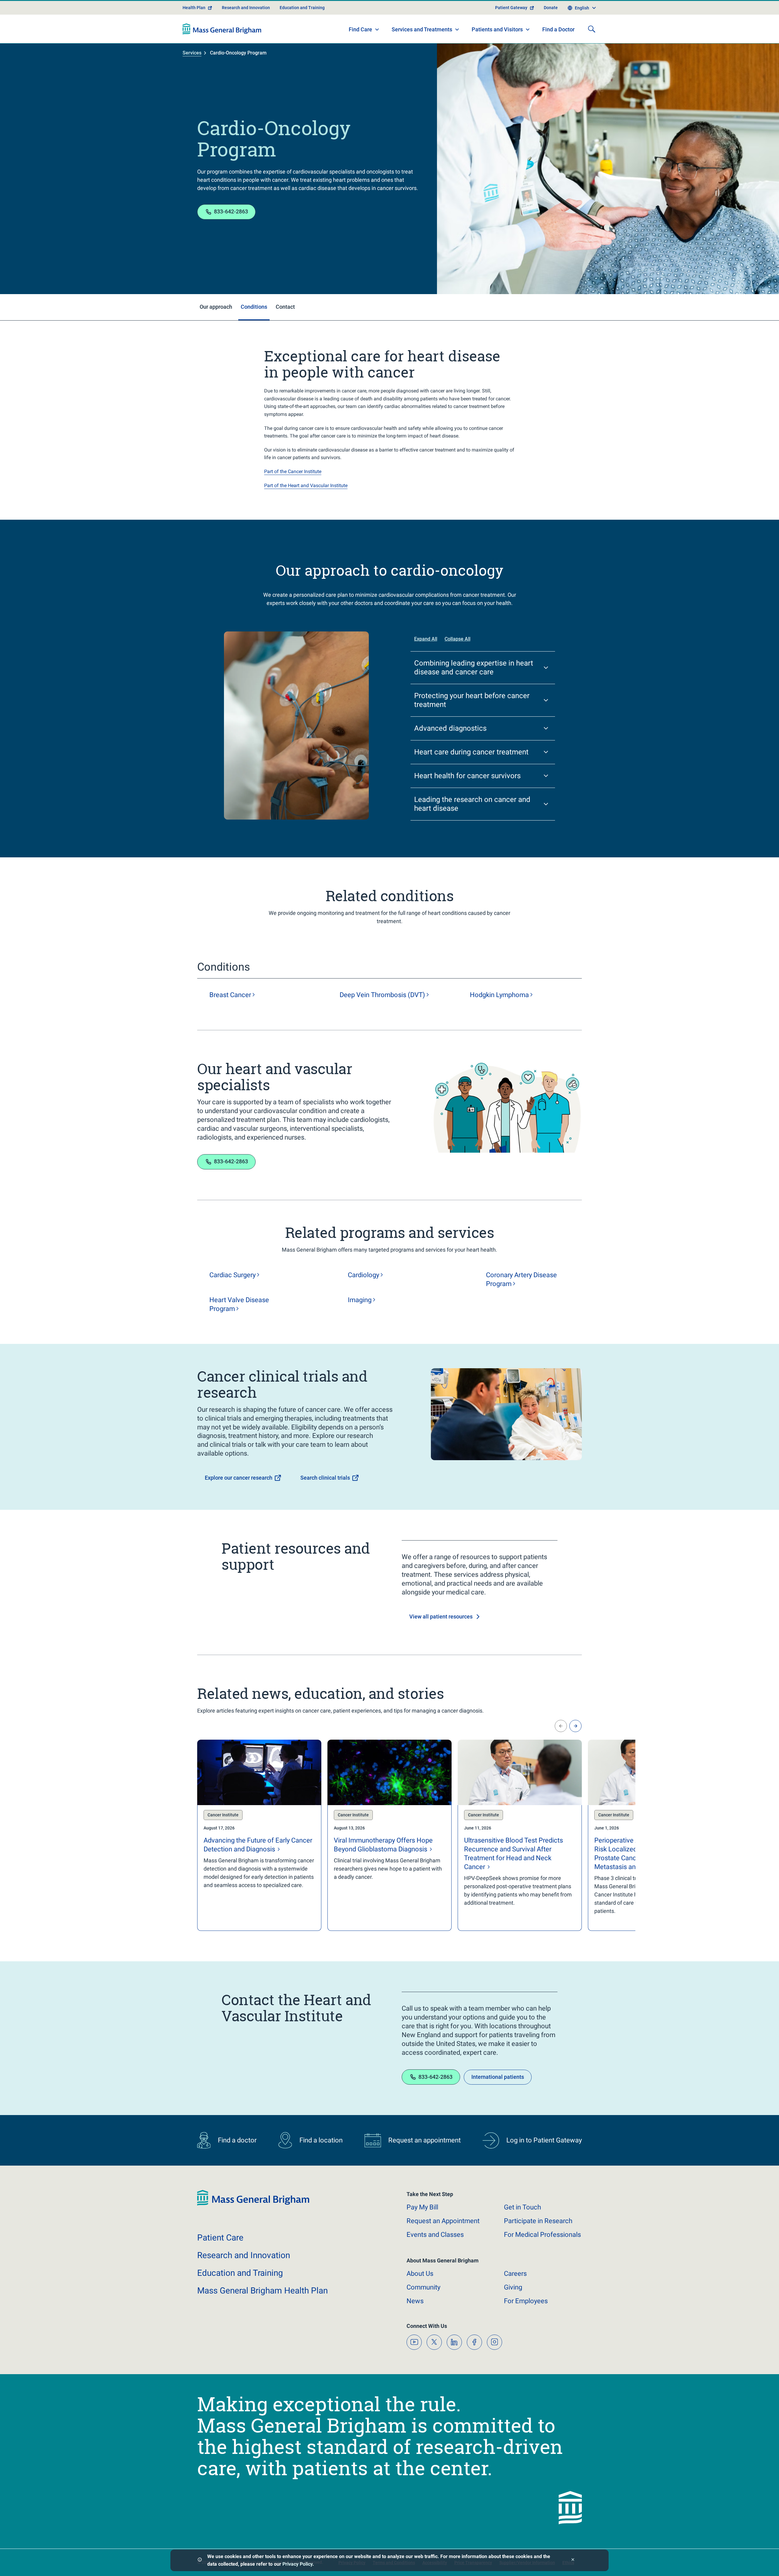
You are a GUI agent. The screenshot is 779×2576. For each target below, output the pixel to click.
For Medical (542, 2235)
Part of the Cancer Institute (293, 471)
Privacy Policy (297, 2564)
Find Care (360, 29)
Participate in (538, 2221)
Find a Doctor (558, 29)
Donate (551, 8)
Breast (230, 995)
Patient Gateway (511, 8)
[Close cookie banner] (573, 2560)
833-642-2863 (231, 211)
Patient (220, 2238)
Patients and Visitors (497, 29)
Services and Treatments (422, 29)
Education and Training (302, 8)
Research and (244, 2255)
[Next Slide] (575, 1726)
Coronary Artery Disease (521, 1279)
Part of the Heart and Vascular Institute (306, 485)
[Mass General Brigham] (222, 29)
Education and (240, 2273)
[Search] (592, 29)
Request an (443, 2221)
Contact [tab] (285, 307)
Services (192, 53)
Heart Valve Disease (239, 1304)
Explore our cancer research (239, 1478)
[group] (259, 1835)
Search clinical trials (325, 1478)
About (420, 2274)
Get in (522, 2207)
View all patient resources (441, 1617)
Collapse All (458, 639)
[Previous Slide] (561, 1726)
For (526, 2301)
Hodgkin (499, 995)
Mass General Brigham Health (262, 2291)
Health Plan (194, 8)
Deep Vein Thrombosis (382, 995)
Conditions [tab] (254, 307)
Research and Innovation (246, 8)
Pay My (422, 2207)
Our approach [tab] (216, 307)
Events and (435, 2235)
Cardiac (232, 1275)
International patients (498, 2077)
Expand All (426, 639)
